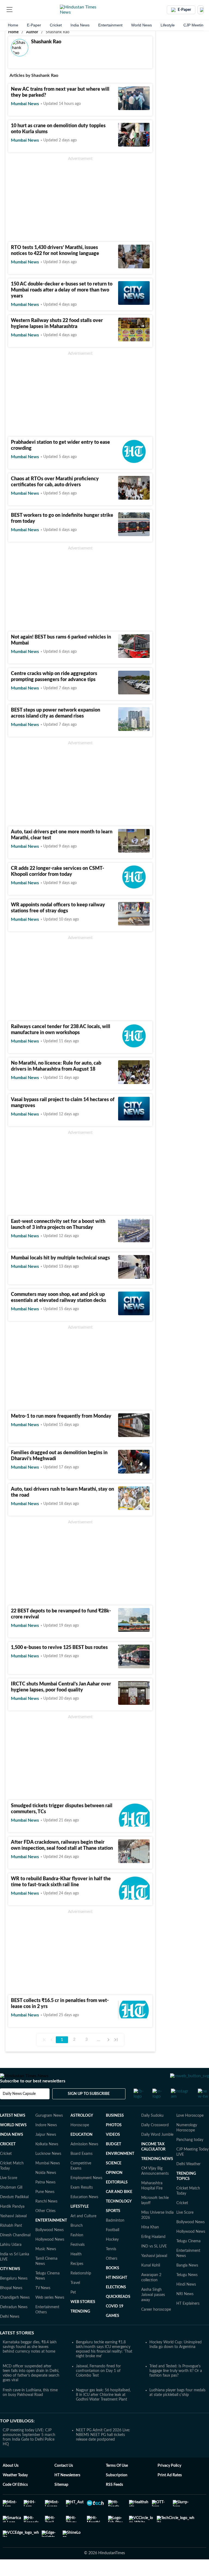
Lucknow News (48, 2169)
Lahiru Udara (11, 2260)
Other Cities (45, 2226)
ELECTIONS (116, 2303)
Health (76, 2270)
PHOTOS (114, 2141)
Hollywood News (50, 2255)
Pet (73, 2308)
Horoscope (80, 2141)
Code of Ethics (15, 2500)
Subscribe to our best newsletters (33, 2097)
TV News (43, 2304)
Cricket (56, 25)
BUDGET (113, 2160)
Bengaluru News (14, 2294)
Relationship (81, 2289)
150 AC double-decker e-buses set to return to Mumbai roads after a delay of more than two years (62, 290)
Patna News (45, 2198)
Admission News (84, 2160)
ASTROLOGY (82, 2131)
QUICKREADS (118, 2312)
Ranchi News (46, 2217)
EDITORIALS (117, 2198)
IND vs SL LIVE (154, 2262)
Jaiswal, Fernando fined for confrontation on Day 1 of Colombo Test (98, 2386)
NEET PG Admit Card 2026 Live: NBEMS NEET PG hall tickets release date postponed (103, 2450)
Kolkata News (47, 2160)
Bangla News (187, 2281)
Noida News (46, 2188)
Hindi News (186, 2300)
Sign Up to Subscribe (89, 2109)
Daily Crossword (155, 2141)
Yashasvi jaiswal (154, 2271)
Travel (75, 2298)
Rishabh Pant (11, 2241)
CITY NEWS (10, 2285)
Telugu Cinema (188, 2257)
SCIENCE (114, 2179)
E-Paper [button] (184, 10)
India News (80, 25)
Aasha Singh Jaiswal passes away (153, 2310)
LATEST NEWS (13, 2131)
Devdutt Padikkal (14, 2213)
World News (142, 25)
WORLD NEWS (13, 2141)
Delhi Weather (188, 2180)
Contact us (64, 2481)
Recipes (77, 2279)
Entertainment (110, 25)
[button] (10, 10)
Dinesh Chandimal (15, 2251)
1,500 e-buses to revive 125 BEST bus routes (59, 1648)
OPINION (114, 2188)
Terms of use (117, 2481)
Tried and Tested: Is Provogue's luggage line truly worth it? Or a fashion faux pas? (176, 2386)
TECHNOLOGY (119, 2217)
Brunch (77, 2241)
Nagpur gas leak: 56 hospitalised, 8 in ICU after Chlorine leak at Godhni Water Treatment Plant (103, 2410)
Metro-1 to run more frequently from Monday (61, 1416)
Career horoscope (156, 2325)
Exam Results (82, 2203)
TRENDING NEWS (157, 2174)
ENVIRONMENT (120, 2169)
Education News (84, 2213)
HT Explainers (188, 2319)
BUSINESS (115, 2131)
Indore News (46, 2141)
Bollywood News (50, 2246)
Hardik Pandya (12, 2222)
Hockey (112, 2255)
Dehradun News (14, 2323)
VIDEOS (113, 2150)
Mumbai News (48, 2179)
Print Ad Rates (170, 2491)
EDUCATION (82, 2150)
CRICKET (8, 2160)
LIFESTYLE (80, 2222)
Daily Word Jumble (157, 2150)
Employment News (86, 2194)
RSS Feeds (114, 2500)
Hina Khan (150, 2243)
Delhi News (10, 2332)
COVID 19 (115, 2322)
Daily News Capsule (19, 2109)
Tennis (111, 2265)
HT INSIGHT (116, 2293)
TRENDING (80, 2327)
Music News (46, 2265)
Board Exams (82, 2169)
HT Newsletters (67, 2491)
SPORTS (113, 2226)
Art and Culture (83, 2232)
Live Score (9, 2194)
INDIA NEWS (12, 2150)
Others (112, 2274)
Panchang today (190, 2155)
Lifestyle (168, 25)
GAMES (113, 2331)
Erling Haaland (153, 2252)
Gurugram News (49, 2131)
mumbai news (25, 104)
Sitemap (61, 2500)
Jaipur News (46, 2150)
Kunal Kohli (151, 2281)
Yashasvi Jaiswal (13, 2232)
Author (32, 32)
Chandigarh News (15, 2313)
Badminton (115, 2236)
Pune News (45, 2207)
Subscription (117, 2491)
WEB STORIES (83, 2317)
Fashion (77, 2251)
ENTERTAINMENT (51, 2236)
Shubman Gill (11, 2203)
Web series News (50, 2313)
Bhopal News (11, 2304)
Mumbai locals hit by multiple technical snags (60, 1258)
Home (13, 25)
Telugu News (187, 2291)
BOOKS (113, 2284)
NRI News (185, 2310)
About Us (11, 2481)
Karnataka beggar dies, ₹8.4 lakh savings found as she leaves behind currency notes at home (30, 2362)
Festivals (78, 2260)
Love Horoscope (190, 2131)
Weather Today (15, 2491)
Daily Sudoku (152, 2131)
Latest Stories (17, 2349)
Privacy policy (169, 2481)
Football (113, 2246)
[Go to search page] (20, 10)
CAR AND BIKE (119, 2207)
